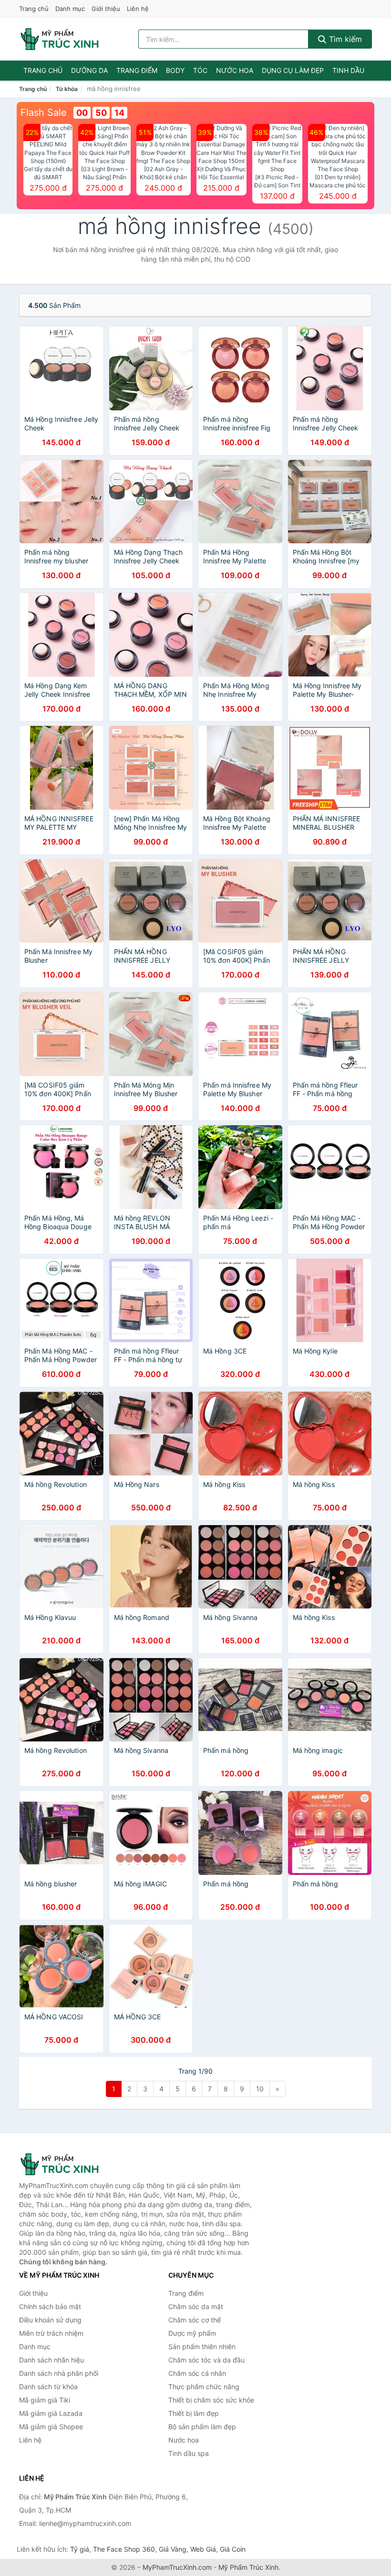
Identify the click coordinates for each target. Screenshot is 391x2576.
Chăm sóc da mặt (196, 2306)
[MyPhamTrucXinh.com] (60, 39)
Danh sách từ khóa (48, 2387)
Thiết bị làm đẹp (194, 2413)
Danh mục (70, 9)
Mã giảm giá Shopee (51, 2427)
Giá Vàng (173, 2549)
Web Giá (203, 2549)
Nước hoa (235, 70)
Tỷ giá (80, 2549)
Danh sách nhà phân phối (59, 2373)
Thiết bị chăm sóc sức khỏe (211, 2400)
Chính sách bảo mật (50, 2306)
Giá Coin (233, 2549)
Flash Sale (44, 112)
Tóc (200, 70)
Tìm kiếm (344, 39)
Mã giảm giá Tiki (45, 2400)
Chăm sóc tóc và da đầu (206, 2360)
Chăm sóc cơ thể (195, 2320)
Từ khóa (67, 89)
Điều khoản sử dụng (50, 2320)
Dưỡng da (89, 70)
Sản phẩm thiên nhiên (202, 2347)
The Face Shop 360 (124, 2549)
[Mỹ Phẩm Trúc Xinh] (67, 2164)
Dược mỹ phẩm (192, 2333)
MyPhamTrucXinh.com (177, 2567)
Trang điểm (137, 70)
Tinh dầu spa (189, 2453)
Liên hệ (138, 9)
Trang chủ (34, 9)
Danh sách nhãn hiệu (51, 2360)
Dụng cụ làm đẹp (293, 70)
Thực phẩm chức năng (204, 2387)
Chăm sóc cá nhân (197, 2373)
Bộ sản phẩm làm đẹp (202, 2427)
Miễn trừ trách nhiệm (51, 2333)
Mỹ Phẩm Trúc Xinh (248, 2567)
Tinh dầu (348, 70)
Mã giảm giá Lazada (51, 2413)
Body (175, 70)
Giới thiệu (106, 9)
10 (260, 2089)
